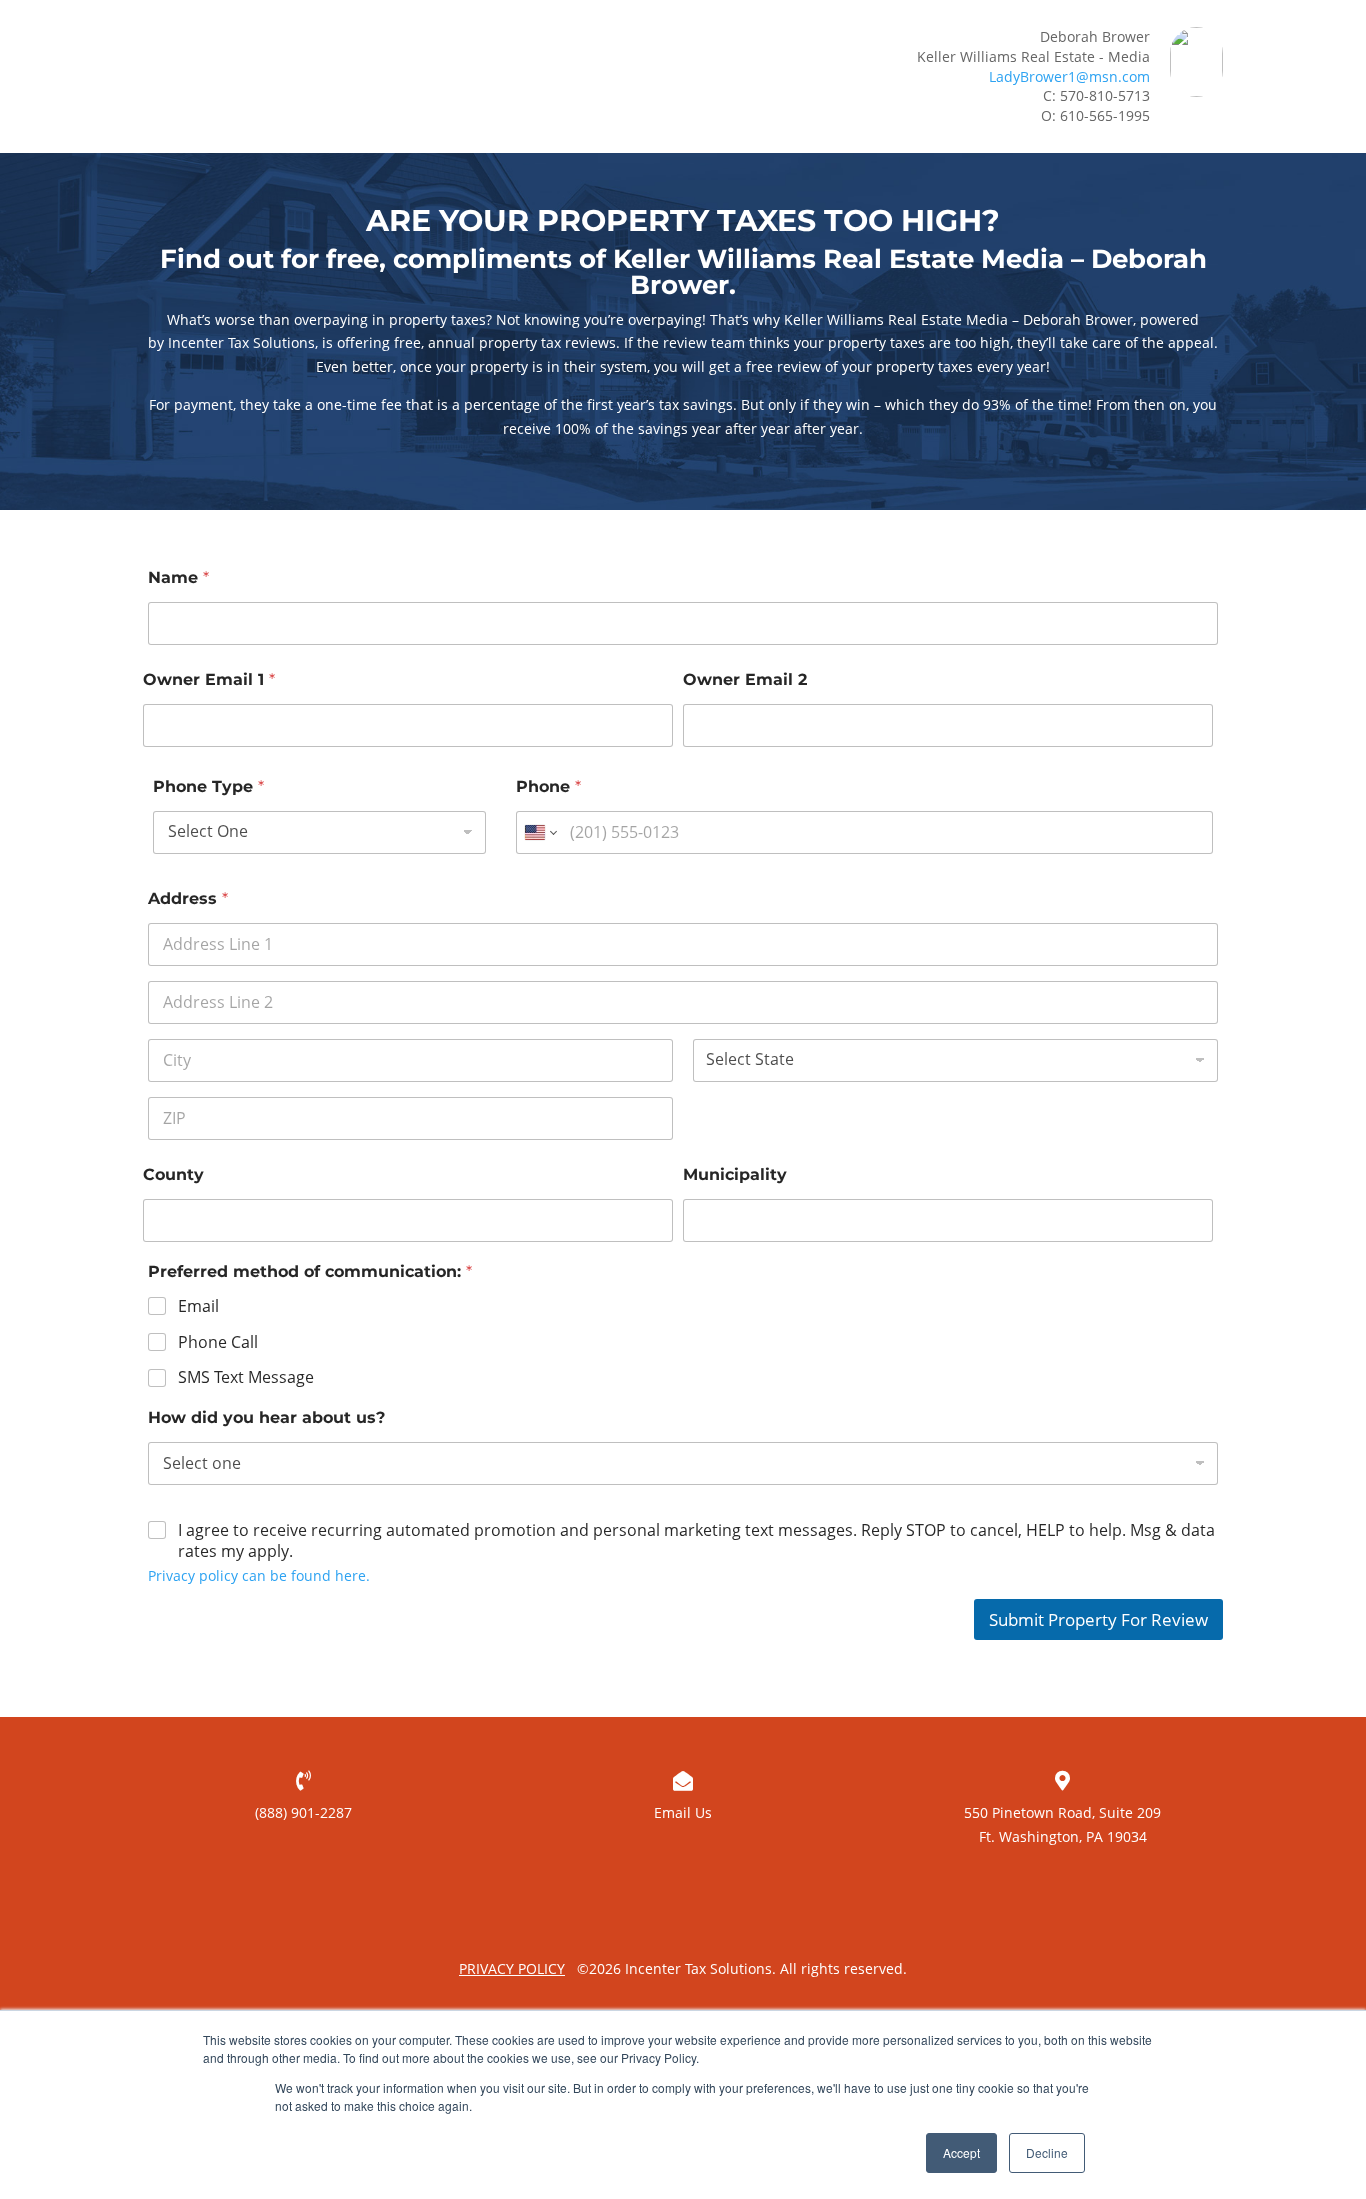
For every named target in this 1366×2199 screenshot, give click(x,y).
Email (198, 1306)
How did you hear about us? (266, 1417)
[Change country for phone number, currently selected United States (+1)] (539, 832)
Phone (548, 786)
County (173, 1174)
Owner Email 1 (209, 679)
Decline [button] (1047, 2152)
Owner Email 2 (745, 679)
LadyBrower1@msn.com (1069, 76)
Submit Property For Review (1098, 1619)
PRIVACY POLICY (512, 1968)
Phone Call (218, 1342)
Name (178, 577)
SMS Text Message (246, 1377)
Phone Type (208, 786)
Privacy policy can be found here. (259, 1575)
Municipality (735, 1174)
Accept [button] (961, 2152)
